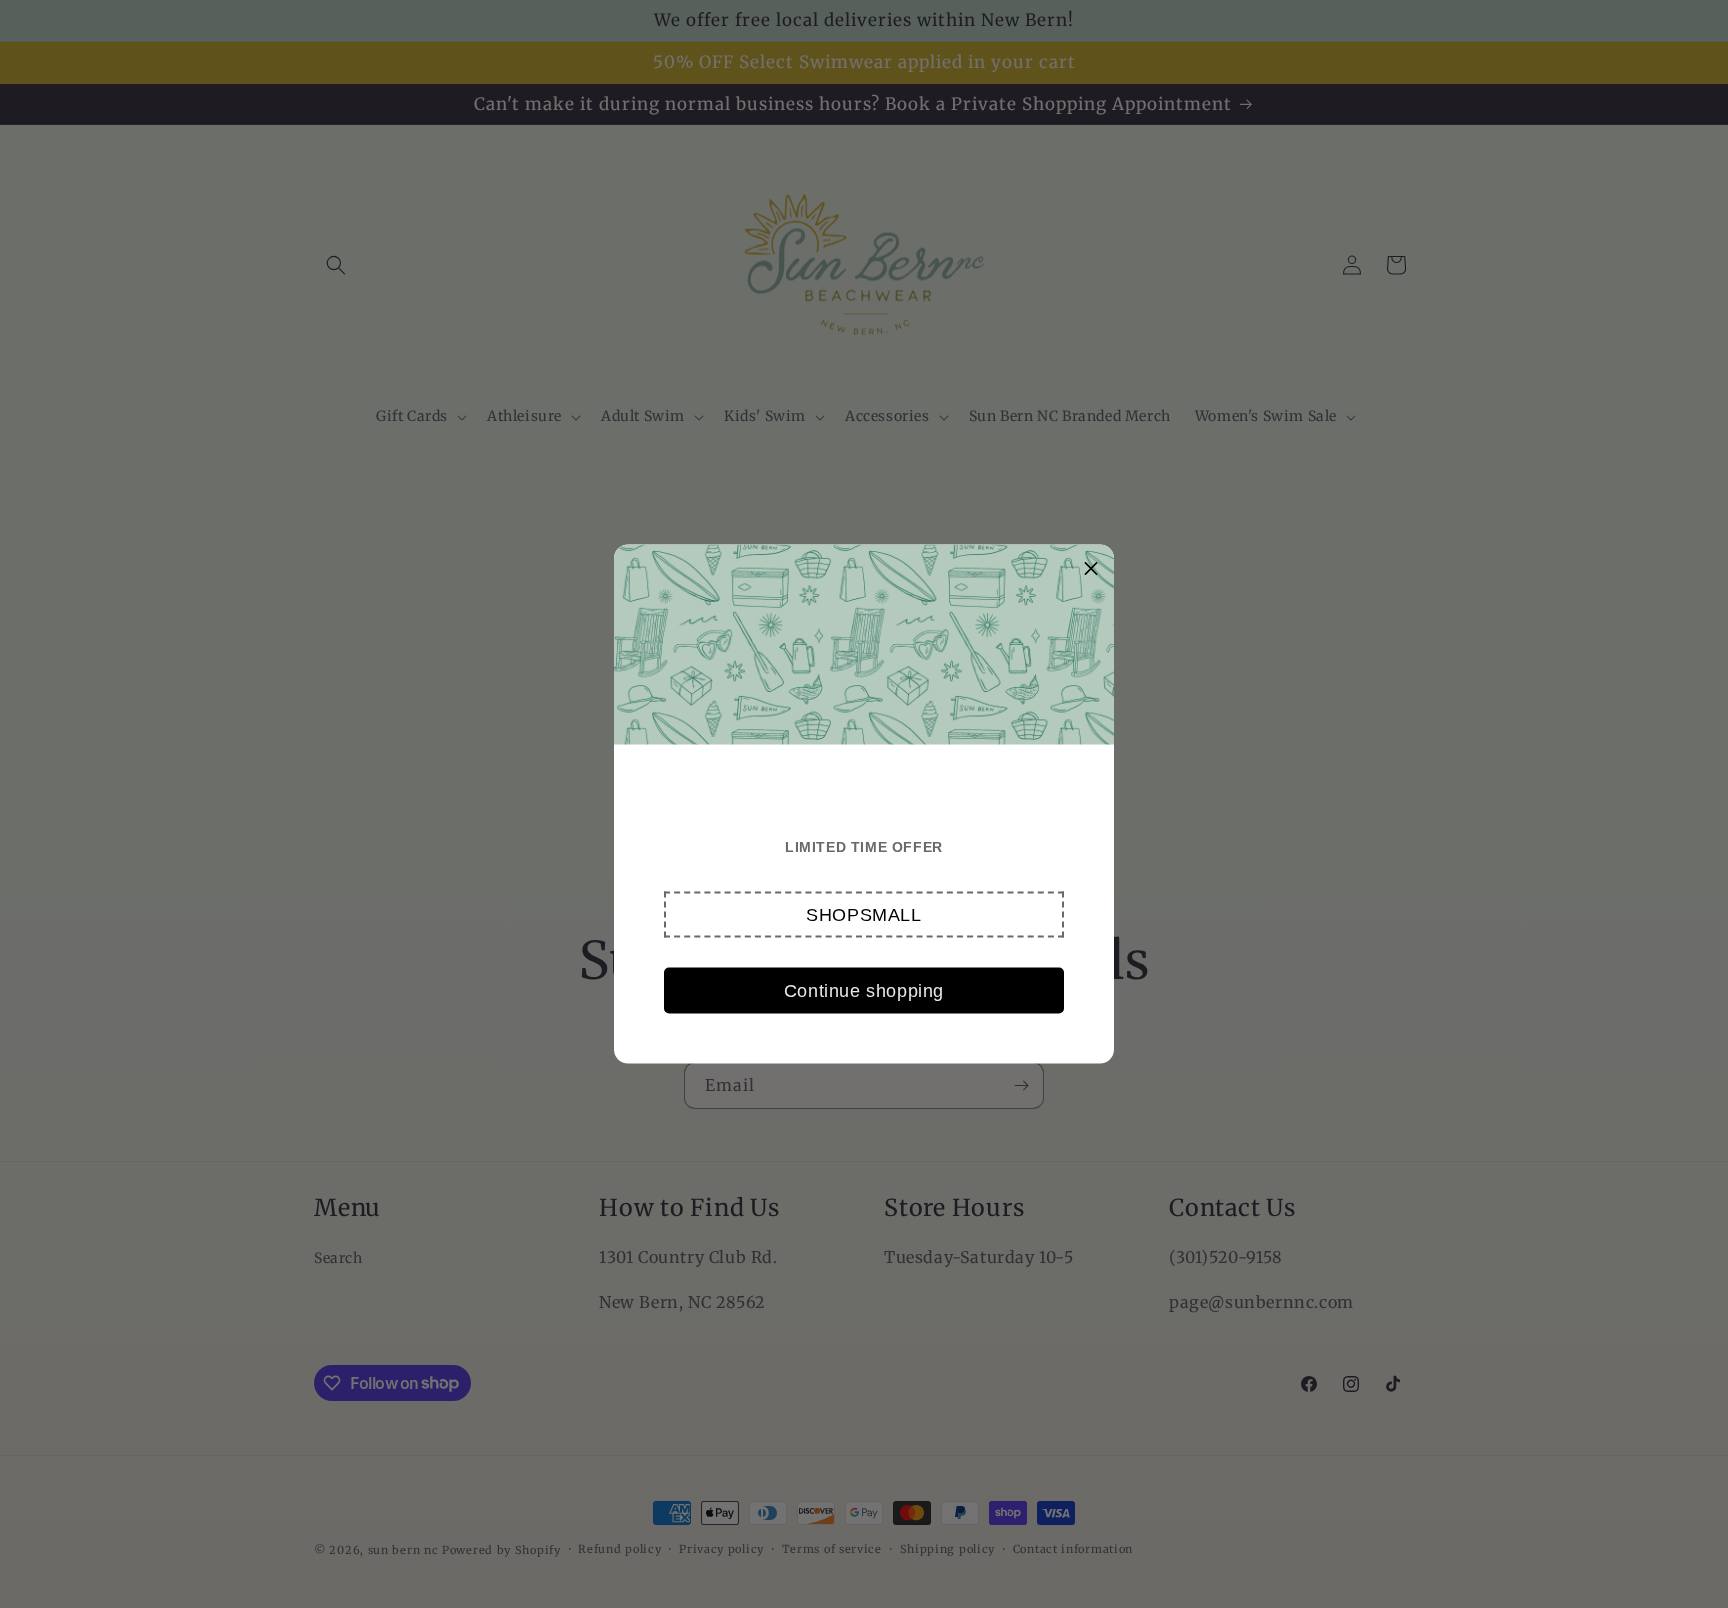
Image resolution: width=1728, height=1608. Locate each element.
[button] (864, 915)
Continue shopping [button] (864, 990)
